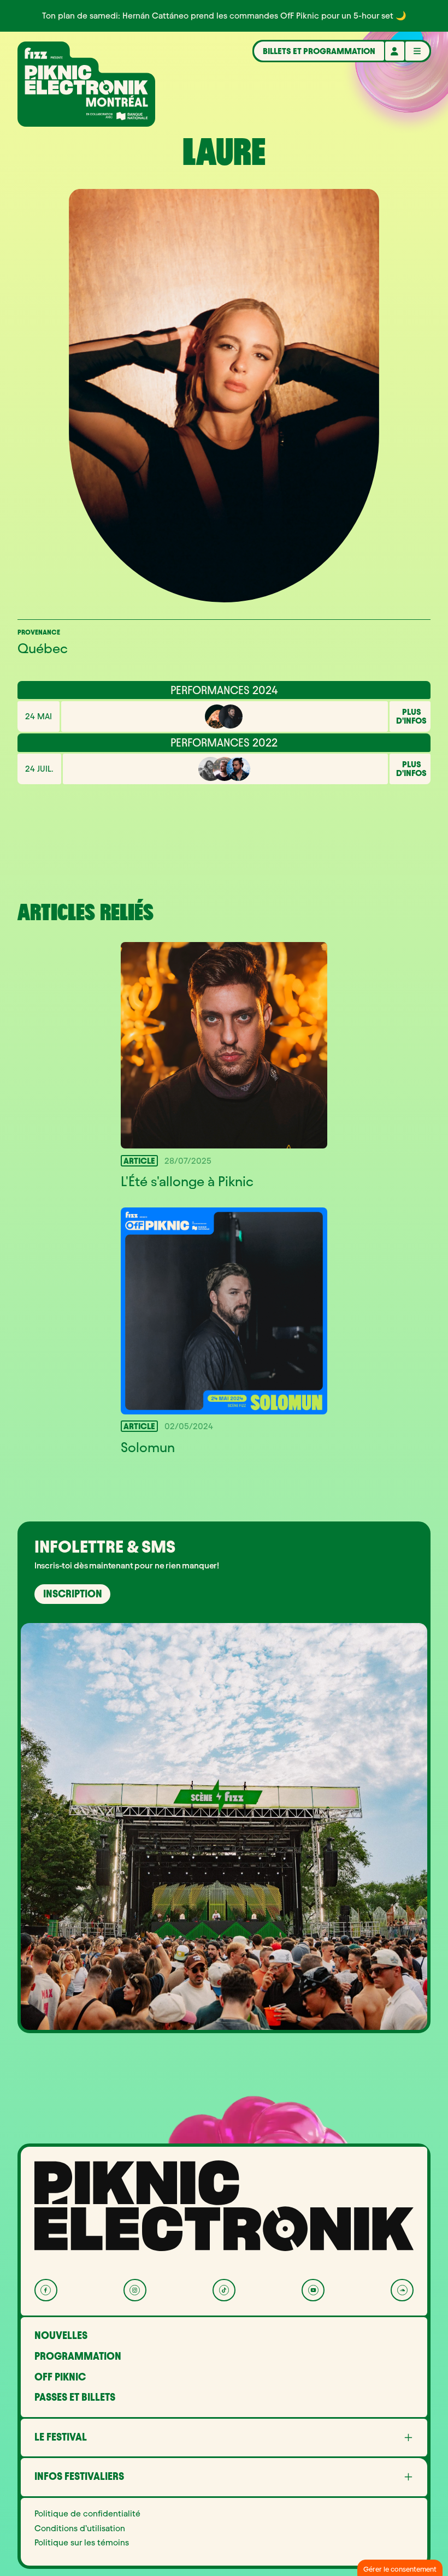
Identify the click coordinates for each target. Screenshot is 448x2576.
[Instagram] (135, 2290)
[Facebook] (46, 2290)
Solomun (148, 1447)
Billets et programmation (319, 51)
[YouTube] (313, 2290)
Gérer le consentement (400, 2569)
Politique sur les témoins (82, 2543)
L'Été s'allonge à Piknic (187, 1182)
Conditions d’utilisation (80, 2528)
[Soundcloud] (402, 2290)
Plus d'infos (411, 716)
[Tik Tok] (224, 2290)
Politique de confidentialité (87, 2514)
